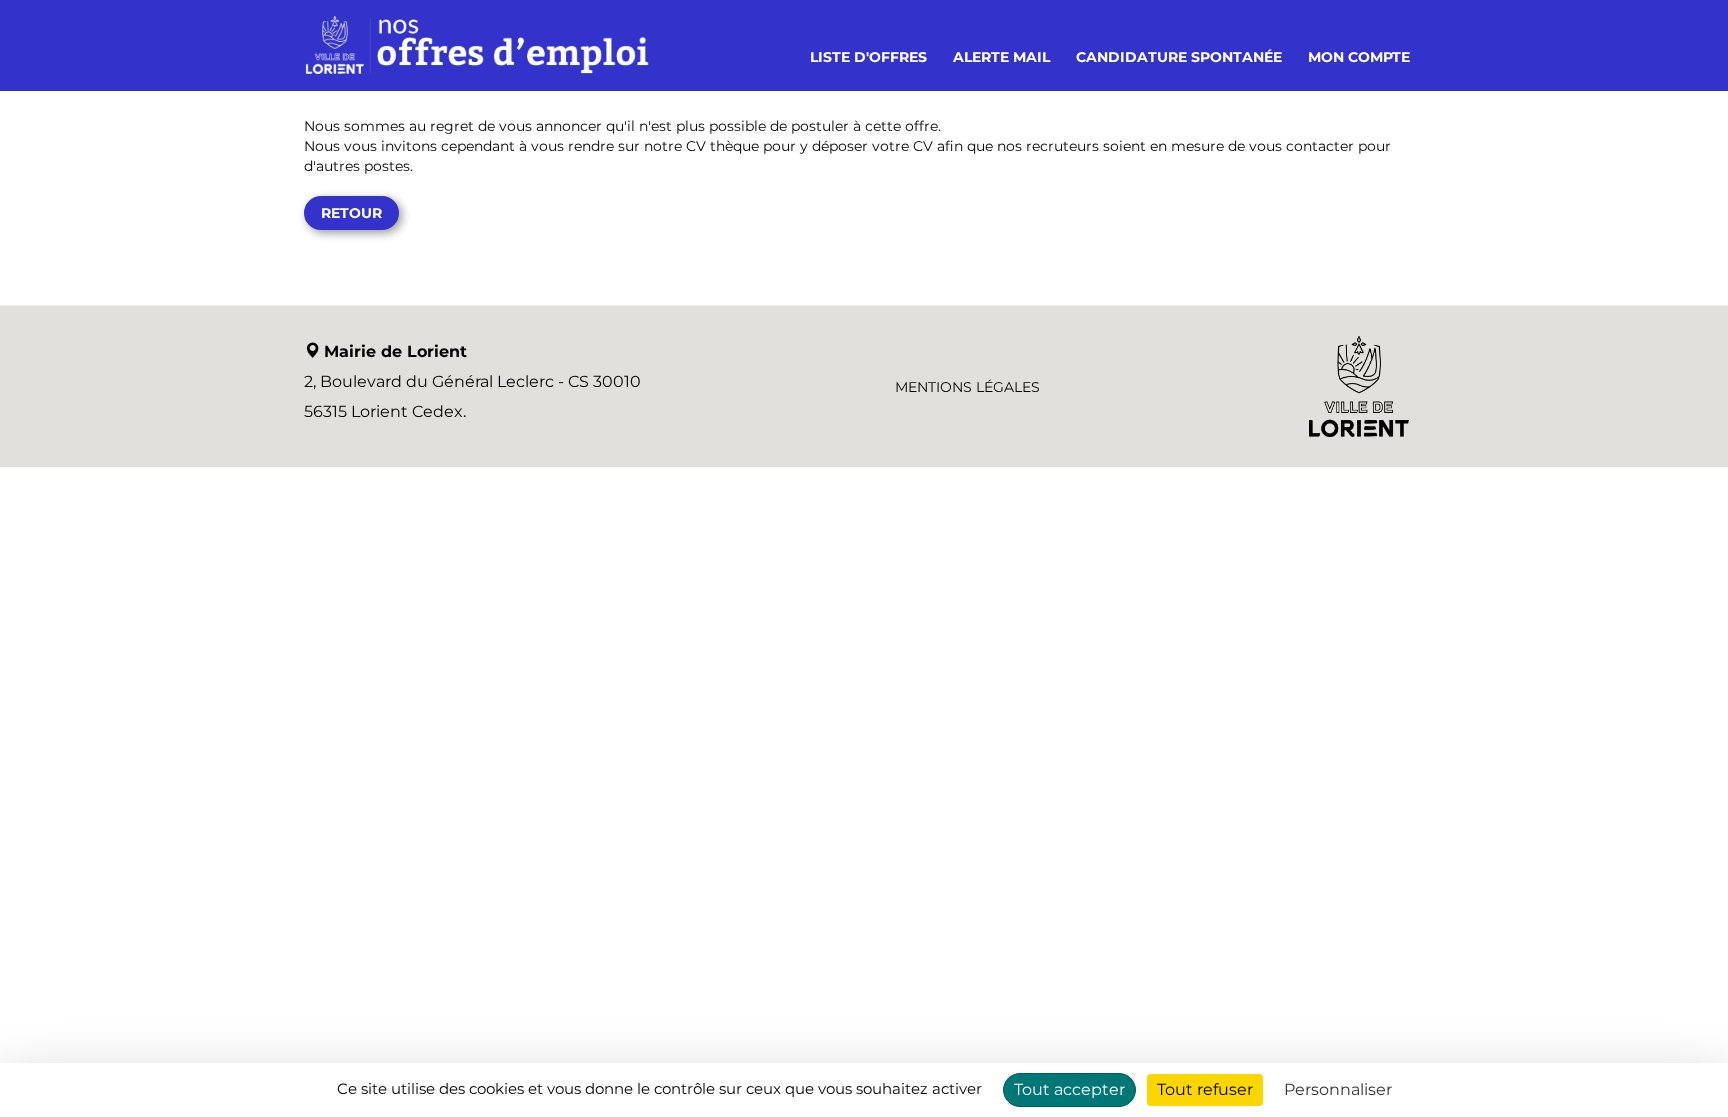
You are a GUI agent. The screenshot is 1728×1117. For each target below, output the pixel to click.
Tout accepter (1069, 1089)
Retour (351, 213)
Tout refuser (1205, 1089)
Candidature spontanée (1179, 57)
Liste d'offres (868, 57)
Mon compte (1359, 57)
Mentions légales (967, 387)
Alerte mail (1001, 57)
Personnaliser (1338, 1089)
